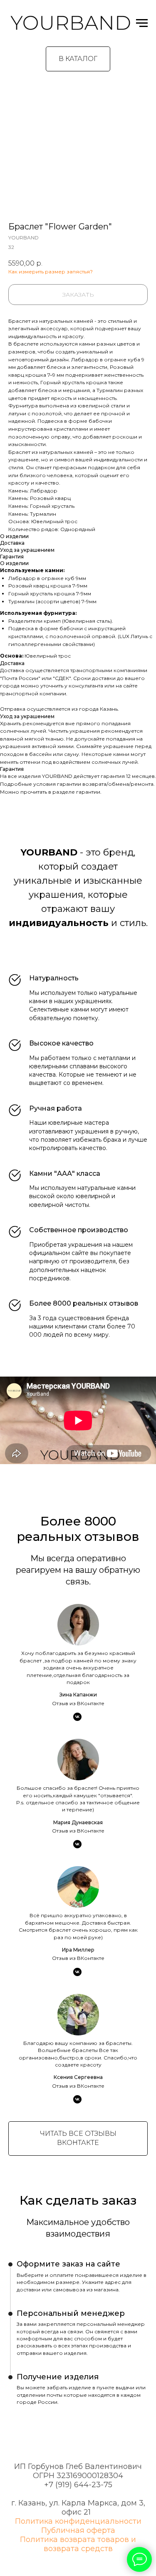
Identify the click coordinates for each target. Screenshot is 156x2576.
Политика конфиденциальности (78, 2521)
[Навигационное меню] (142, 23)
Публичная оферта (78, 2530)
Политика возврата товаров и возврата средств (78, 2544)
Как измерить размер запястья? (51, 272)
